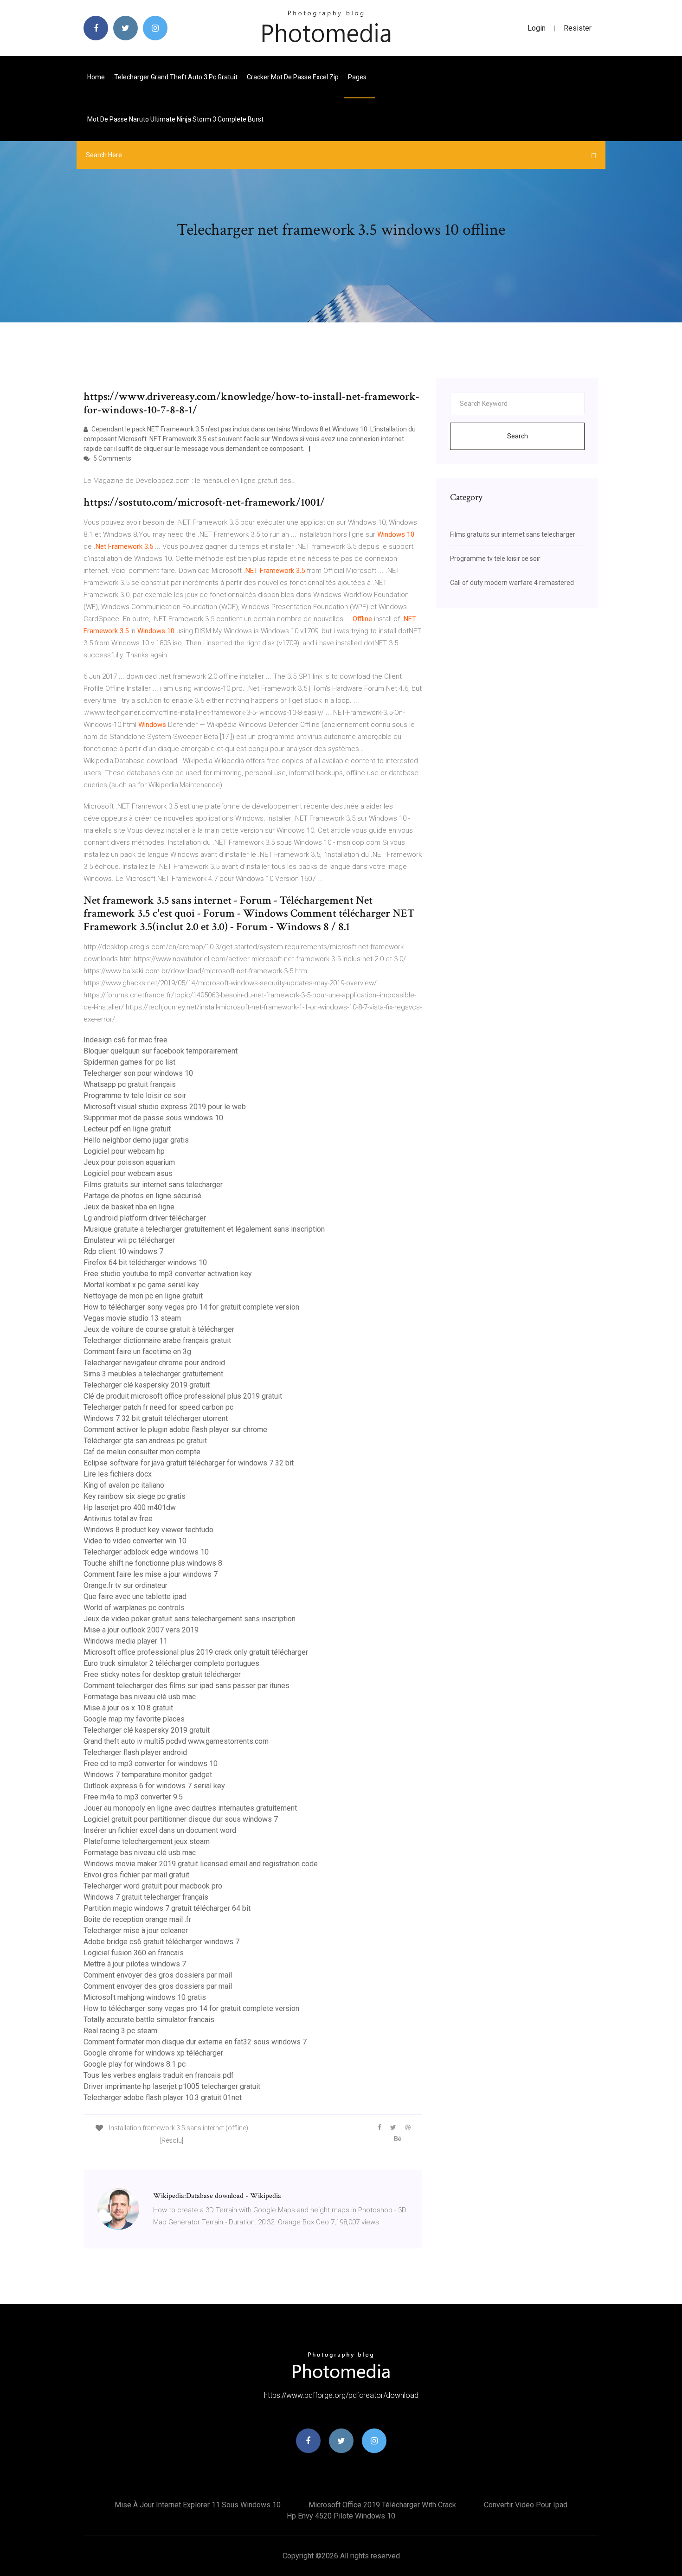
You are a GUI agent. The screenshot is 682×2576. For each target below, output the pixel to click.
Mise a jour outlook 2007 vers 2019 (141, 1630)
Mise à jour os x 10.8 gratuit (128, 1708)
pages (358, 77)
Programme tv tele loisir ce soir (135, 1095)
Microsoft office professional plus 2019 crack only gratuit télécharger (196, 1652)
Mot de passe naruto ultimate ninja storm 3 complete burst (175, 119)
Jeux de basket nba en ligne (129, 1207)
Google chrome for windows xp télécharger (153, 2053)
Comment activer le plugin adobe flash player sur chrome (175, 1429)
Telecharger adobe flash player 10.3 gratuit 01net (163, 2097)
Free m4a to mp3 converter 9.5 (133, 1797)
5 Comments (112, 458)
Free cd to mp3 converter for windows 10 (151, 1763)
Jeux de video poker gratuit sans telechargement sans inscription (190, 1619)
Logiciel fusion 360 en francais (134, 1953)
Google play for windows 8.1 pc (135, 2064)
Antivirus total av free (118, 1519)
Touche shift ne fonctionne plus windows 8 (153, 1563)
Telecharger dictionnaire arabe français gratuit (157, 1340)
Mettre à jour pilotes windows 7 (135, 1964)
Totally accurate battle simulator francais (149, 2020)
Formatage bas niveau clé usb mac (140, 1697)
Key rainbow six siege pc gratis (135, 1496)
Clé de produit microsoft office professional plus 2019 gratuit (183, 1396)
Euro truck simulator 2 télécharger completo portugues (171, 1663)
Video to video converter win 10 (135, 1541)
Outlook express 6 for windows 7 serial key (154, 1786)
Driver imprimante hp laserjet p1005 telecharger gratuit (172, 2086)
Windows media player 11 (125, 1641)
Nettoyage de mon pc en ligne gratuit (143, 1296)
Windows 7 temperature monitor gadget (148, 1775)
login (537, 28)
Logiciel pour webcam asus (128, 1173)
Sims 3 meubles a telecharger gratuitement (153, 1374)
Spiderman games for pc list (129, 1062)
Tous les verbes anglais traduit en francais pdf (159, 2075)
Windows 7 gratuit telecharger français (146, 1897)
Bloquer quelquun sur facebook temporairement (161, 1051)
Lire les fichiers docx (118, 1474)
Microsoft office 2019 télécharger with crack (382, 2505)
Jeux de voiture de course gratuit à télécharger (159, 1329)
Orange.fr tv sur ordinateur (125, 1585)
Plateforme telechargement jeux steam (147, 1841)
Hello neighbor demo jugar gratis (136, 1140)
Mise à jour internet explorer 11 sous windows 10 (198, 2505)
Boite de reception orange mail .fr (137, 1919)
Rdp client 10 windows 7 (123, 1251)
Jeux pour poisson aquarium (129, 1162)
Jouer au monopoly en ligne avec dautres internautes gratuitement (190, 1808)
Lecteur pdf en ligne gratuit (127, 1129)
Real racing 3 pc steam (120, 2031)
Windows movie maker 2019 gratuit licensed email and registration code (201, 1864)
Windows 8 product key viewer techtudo (148, 1530)
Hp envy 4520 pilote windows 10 (341, 2516)
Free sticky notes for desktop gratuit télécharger (162, 1674)
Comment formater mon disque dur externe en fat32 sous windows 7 (195, 2042)
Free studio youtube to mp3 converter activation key (168, 1274)
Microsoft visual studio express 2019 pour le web (165, 1107)
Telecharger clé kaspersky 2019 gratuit (147, 1385)
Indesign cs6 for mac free (125, 1040)
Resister (578, 28)
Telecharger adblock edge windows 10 (146, 1552)
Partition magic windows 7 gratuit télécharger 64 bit (167, 1908)
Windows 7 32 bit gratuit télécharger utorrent (156, 1418)
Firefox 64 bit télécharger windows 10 (145, 1262)
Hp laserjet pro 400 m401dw (130, 1507)
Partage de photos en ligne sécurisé (142, 1196)
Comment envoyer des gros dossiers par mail (158, 1975)
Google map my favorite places (134, 1719)
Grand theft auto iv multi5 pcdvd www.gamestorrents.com (176, 1741)
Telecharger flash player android (135, 1752)
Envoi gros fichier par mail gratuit (136, 1875)
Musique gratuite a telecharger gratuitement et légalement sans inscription (204, 1229)
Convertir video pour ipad (526, 2505)
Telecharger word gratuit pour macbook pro (153, 1886)
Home (96, 77)
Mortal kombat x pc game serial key (141, 1285)
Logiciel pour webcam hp (124, 1151)
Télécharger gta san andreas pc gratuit (145, 1441)
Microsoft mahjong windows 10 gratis (145, 1997)
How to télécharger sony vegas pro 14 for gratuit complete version (191, 1307)
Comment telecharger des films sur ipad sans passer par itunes (187, 1686)
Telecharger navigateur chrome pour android (154, 1363)
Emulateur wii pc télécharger (129, 1240)
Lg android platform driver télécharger (145, 1218)
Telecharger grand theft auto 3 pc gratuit (176, 77)
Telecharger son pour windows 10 (138, 1073)
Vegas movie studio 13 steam (132, 1318)
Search (518, 436)
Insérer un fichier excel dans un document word (160, 1830)
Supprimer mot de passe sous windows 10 (153, 1118)
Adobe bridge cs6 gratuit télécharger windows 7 (161, 1942)
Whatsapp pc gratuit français (130, 1084)
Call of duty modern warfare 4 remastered (512, 583)
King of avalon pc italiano (124, 1485)
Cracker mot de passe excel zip (293, 77)
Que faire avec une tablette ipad (135, 1596)
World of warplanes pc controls (134, 1608)
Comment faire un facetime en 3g (137, 1352)
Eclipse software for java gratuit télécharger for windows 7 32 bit (189, 1463)
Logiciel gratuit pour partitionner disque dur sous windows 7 (181, 1819)
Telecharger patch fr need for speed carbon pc (158, 1407)
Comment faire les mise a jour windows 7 (151, 1574)
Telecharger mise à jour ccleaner (136, 1930)
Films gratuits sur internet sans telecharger (153, 1185)
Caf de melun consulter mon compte (142, 1452)
